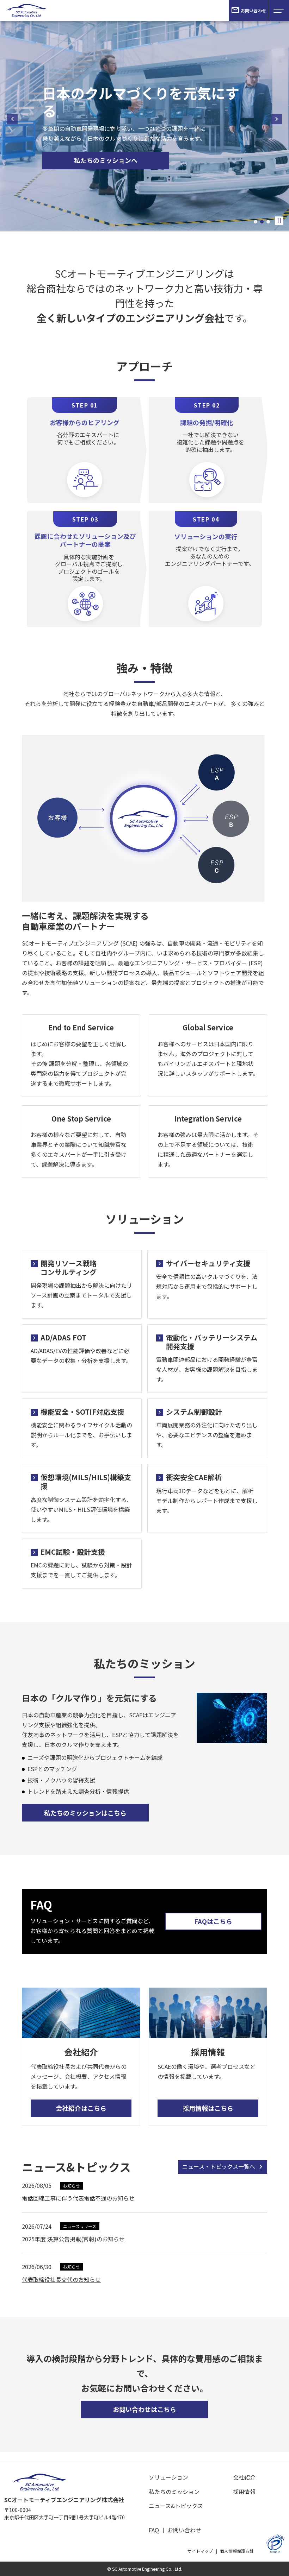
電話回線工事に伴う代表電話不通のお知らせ (78, 2198)
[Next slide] (277, 119)
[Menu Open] (278, 11)
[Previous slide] (12, 119)
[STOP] (279, 221)
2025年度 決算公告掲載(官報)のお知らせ (73, 2239)
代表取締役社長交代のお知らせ (61, 2279)
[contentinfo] (144, 2519)
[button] (256, 222)
